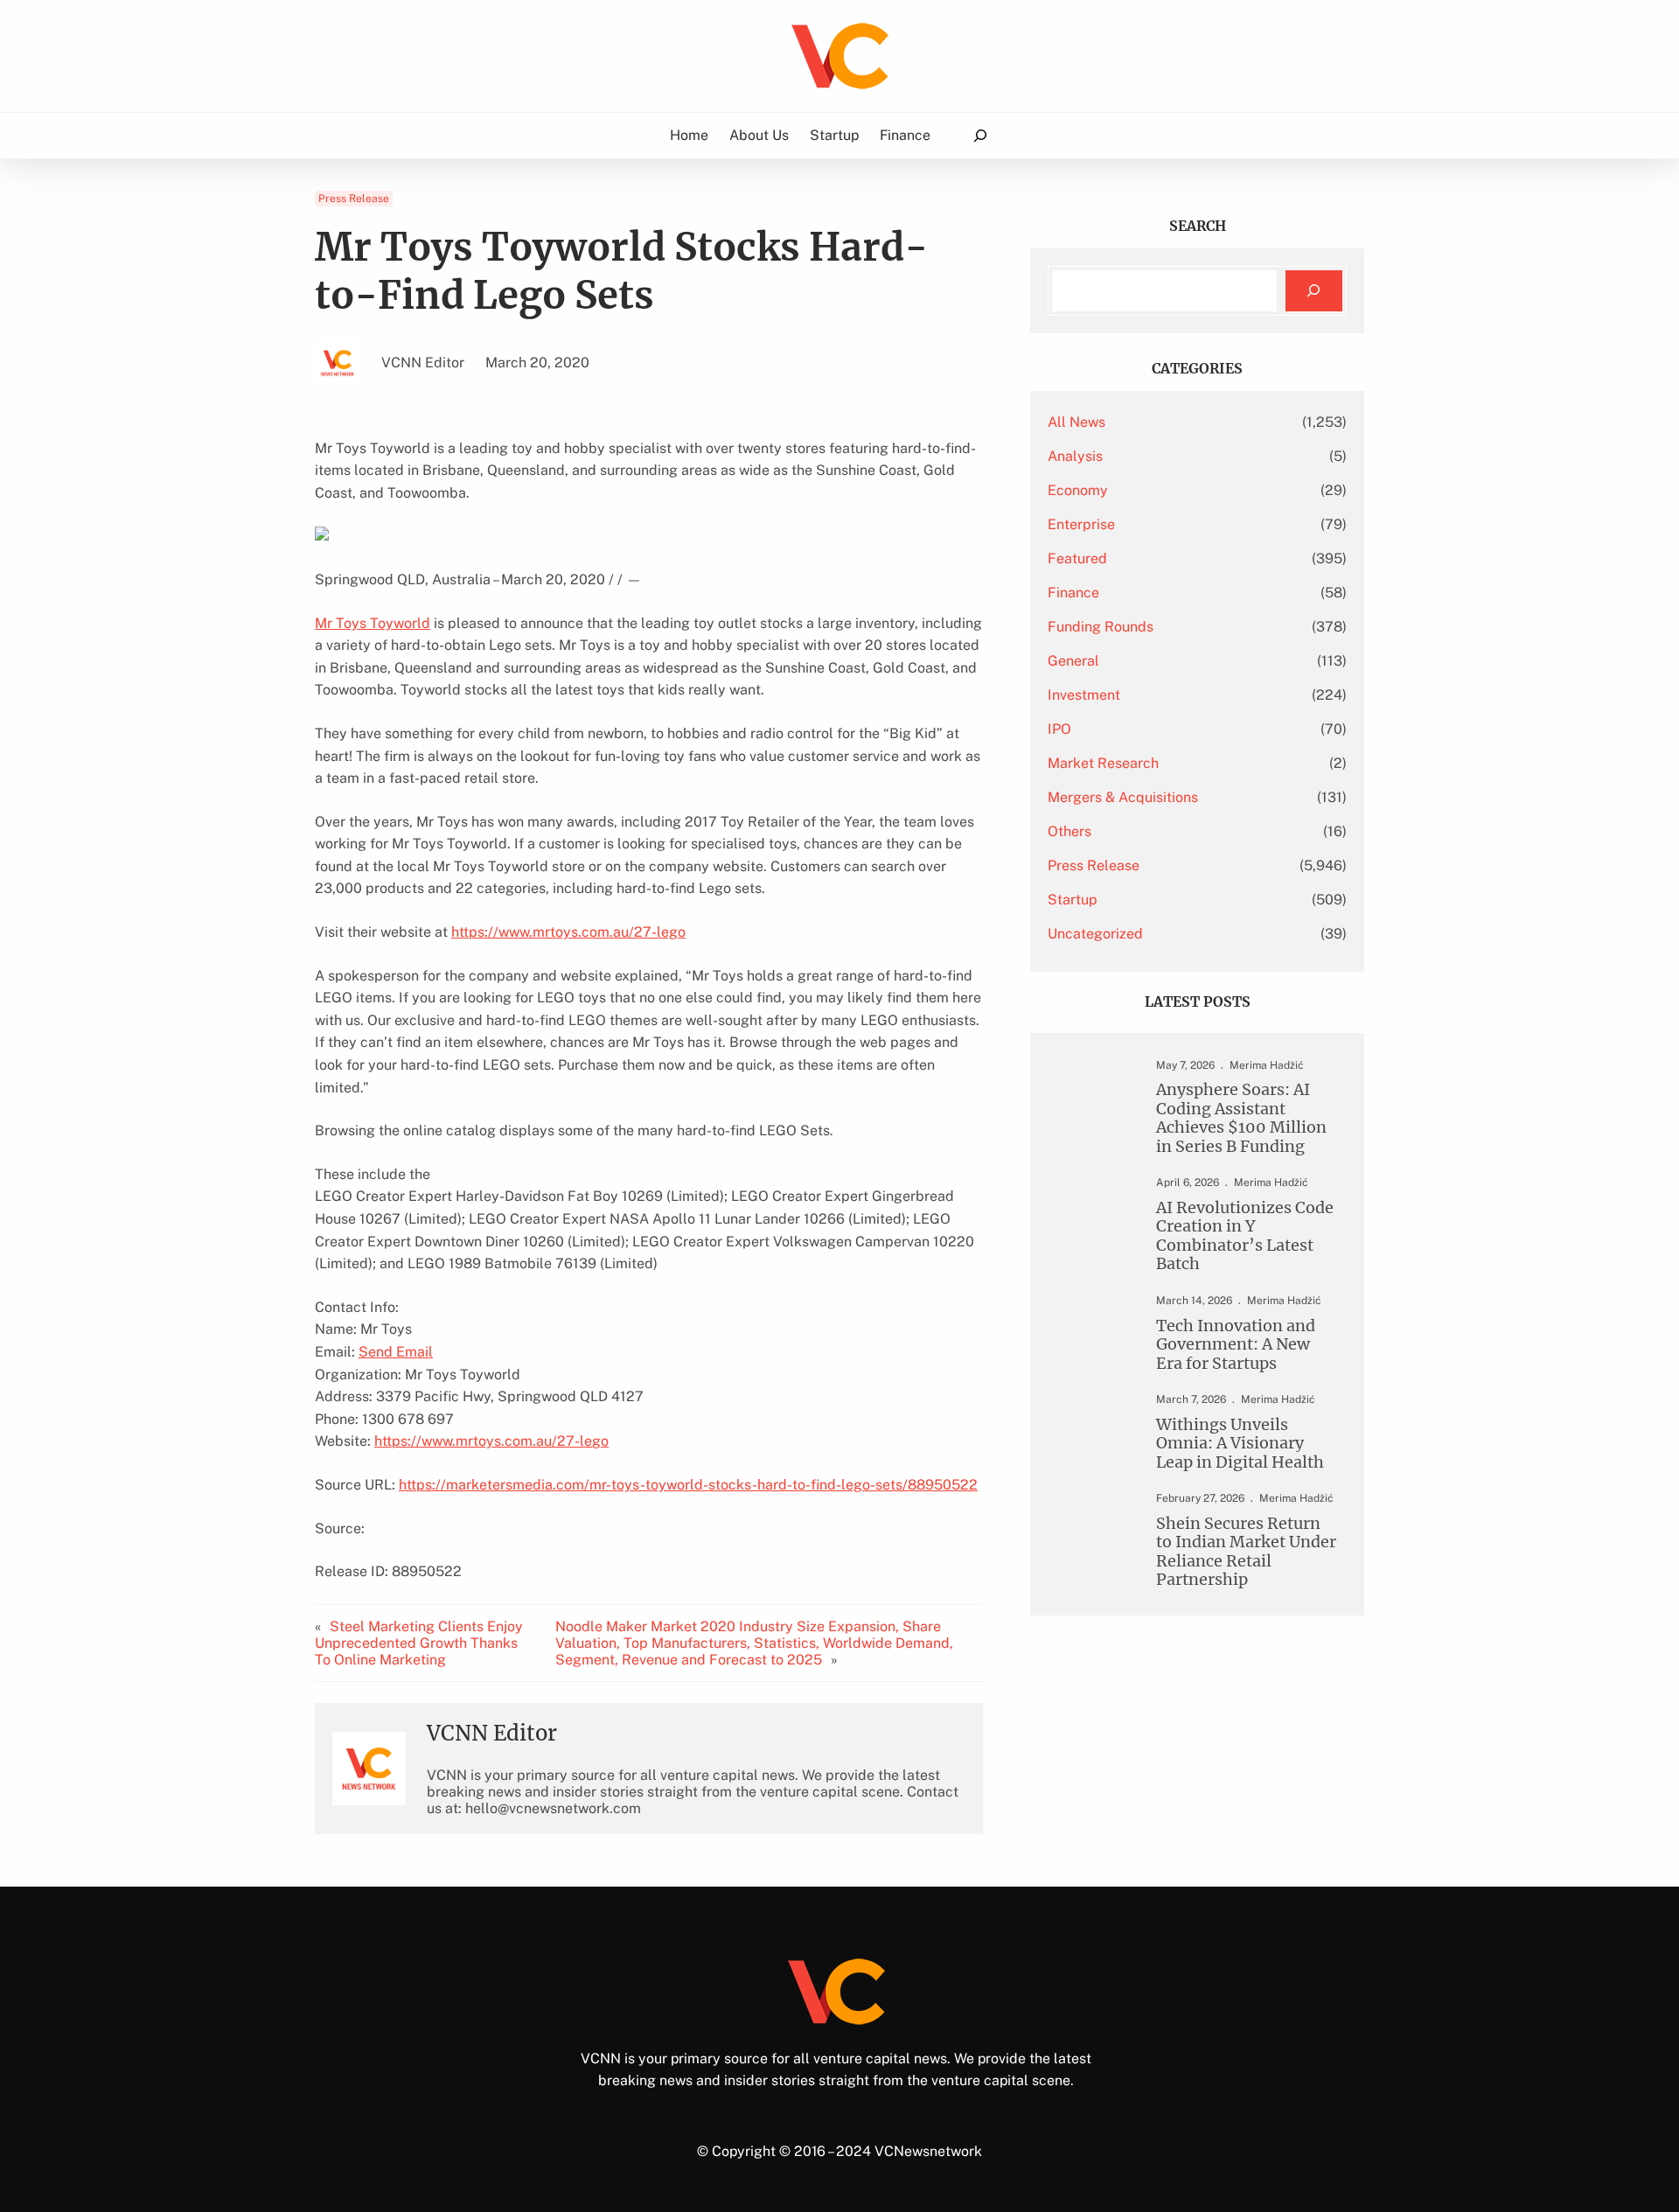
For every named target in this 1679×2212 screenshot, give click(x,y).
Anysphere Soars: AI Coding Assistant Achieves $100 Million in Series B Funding (1241, 1118)
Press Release (354, 199)
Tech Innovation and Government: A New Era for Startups (1236, 1344)
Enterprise (1081, 524)
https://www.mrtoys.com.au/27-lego (568, 932)
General (1073, 661)
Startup (1073, 900)
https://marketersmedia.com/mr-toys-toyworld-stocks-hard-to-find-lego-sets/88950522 (688, 1485)
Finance (1073, 593)
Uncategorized (1095, 934)
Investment (1084, 695)
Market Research (1103, 763)
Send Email (396, 1352)
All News (1076, 422)
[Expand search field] (980, 136)
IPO (1059, 729)
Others (1069, 831)
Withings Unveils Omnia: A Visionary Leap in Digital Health (1240, 1443)
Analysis (1075, 456)
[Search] (1314, 291)
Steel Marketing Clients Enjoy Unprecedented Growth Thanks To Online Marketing (419, 1643)
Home (689, 135)
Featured (1077, 558)
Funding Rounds (1101, 627)
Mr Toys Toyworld (373, 623)
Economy (1078, 490)
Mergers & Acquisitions (1123, 797)
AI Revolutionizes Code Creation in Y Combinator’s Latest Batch (1245, 1236)
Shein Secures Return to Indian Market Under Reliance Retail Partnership (1246, 1552)
